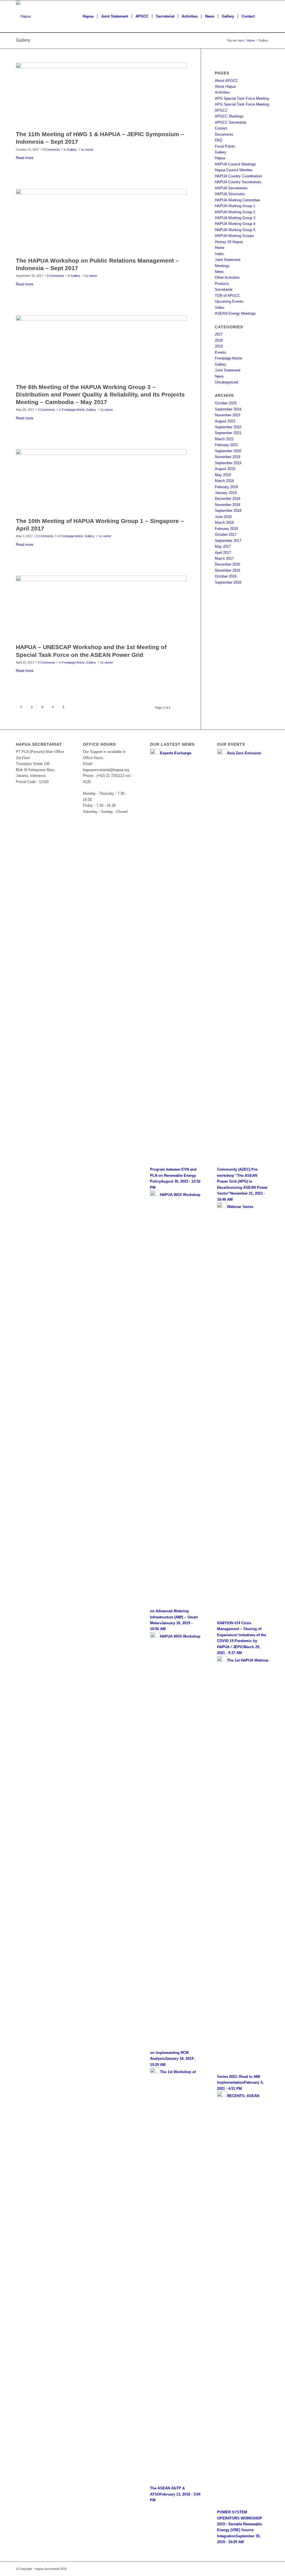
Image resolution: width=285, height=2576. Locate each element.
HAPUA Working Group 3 (235, 218)
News (219, 272)
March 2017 (224, 558)
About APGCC (226, 81)
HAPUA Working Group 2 (235, 212)
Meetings (222, 266)
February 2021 (226, 445)
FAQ (218, 140)
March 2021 (224, 439)
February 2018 (226, 529)
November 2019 (228, 457)
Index (219, 254)
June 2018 (223, 517)
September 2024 (228, 409)
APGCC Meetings (229, 116)
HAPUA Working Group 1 (235, 206)
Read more (25, 158)
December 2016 (228, 564)
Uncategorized (226, 382)
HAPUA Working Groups (234, 236)
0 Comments (51, 150)
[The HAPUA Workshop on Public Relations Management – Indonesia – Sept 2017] (101, 221)
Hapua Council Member (234, 170)
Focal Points (225, 146)
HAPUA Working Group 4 (235, 224)
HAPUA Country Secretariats (238, 182)
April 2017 (223, 553)
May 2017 (223, 546)
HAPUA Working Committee (237, 200)
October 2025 (226, 403)
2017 (219, 334)
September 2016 (228, 582)
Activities (222, 92)
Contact (221, 128)
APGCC (221, 110)
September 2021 (228, 433)
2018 (219, 340)
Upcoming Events (229, 301)
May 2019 (223, 475)
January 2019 (226, 493)
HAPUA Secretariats (231, 188)
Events (221, 352)
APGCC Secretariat (231, 122)
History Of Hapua (229, 242)
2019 (219, 346)
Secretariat (224, 289)
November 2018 (228, 505)
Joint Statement (228, 260)
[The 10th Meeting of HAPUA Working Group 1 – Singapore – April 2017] (101, 482)
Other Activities (227, 277)
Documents (224, 134)
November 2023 (228, 415)
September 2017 (228, 541)
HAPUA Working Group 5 (235, 230)
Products (222, 284)
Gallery (23, 40)
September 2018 (228, 511)
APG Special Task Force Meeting (242, 98)
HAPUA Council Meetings (235, 164)
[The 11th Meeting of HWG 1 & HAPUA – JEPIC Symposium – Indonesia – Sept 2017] (101, 95)
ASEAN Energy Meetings (235, 313)
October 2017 (226, 534)
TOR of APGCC (228, 296)
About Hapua (225, 86)
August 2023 (225, 421)
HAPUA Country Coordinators (239, 176)
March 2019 (224, 481)
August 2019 (225, 469)
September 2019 (228, 463)
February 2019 (226, 487)
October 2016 (226, 576)
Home (251, 40)
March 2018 (224, 523)
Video (219, 308)
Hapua (220, 158)
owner (89, 150)
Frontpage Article (73, 410)
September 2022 (228, 427)
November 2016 (228, 570)
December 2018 (228, 499)
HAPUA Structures (230, 194)
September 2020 (228, 451)
